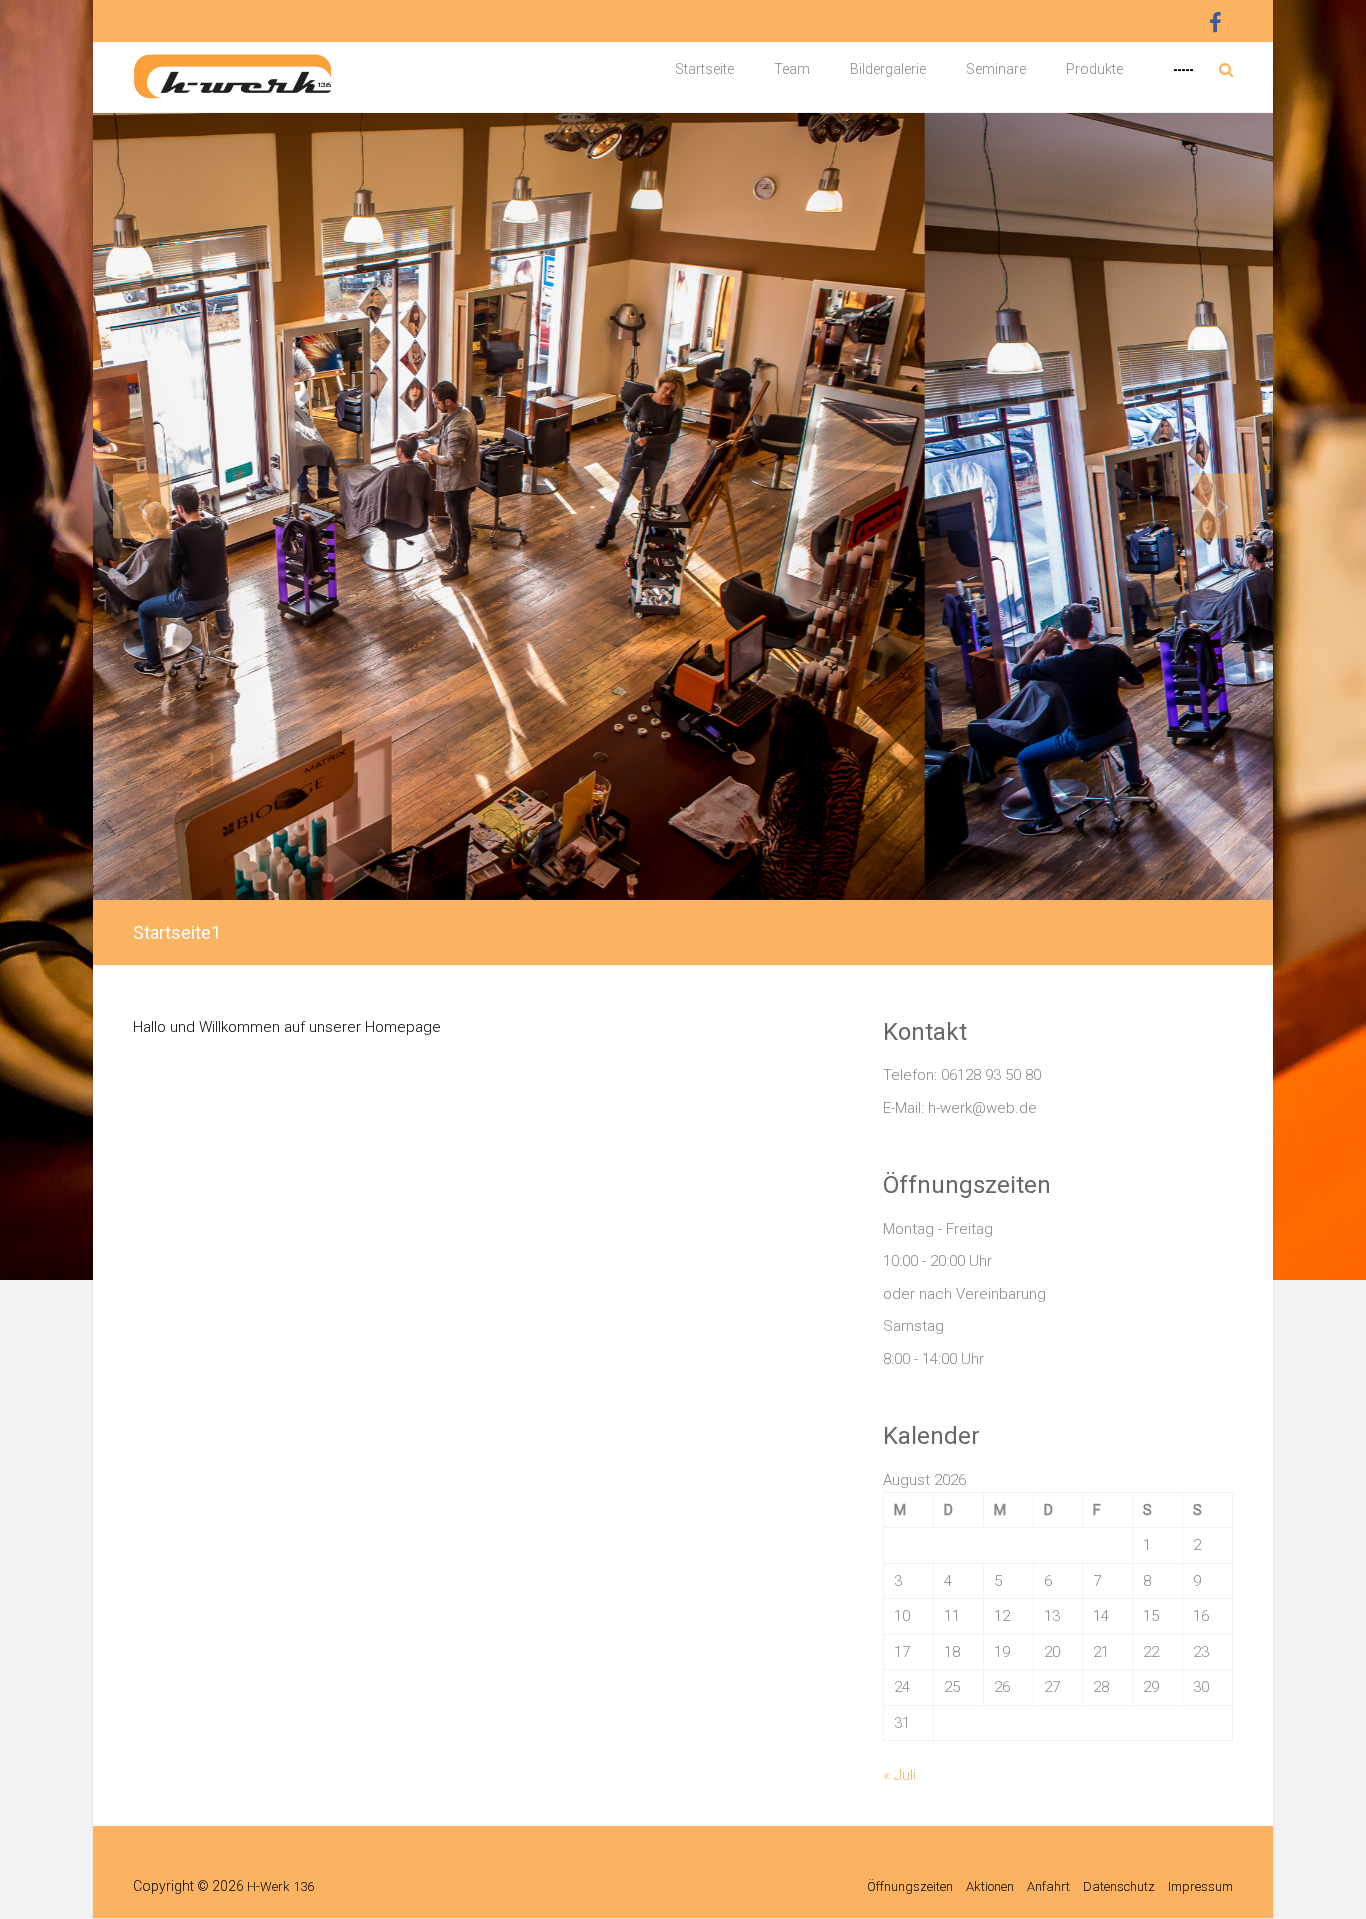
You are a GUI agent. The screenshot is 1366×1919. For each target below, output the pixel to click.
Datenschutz (1119, 1886)
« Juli (899, 1775)
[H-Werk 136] (233, 58)
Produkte (1094, 69)
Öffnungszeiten (910, 1886)
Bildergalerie (888, 69)
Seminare (996, 69)
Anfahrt (1048, 1886)
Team (792, 69)
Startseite (704, 69)
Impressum (1200, 1886)
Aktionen (990, 1886)
